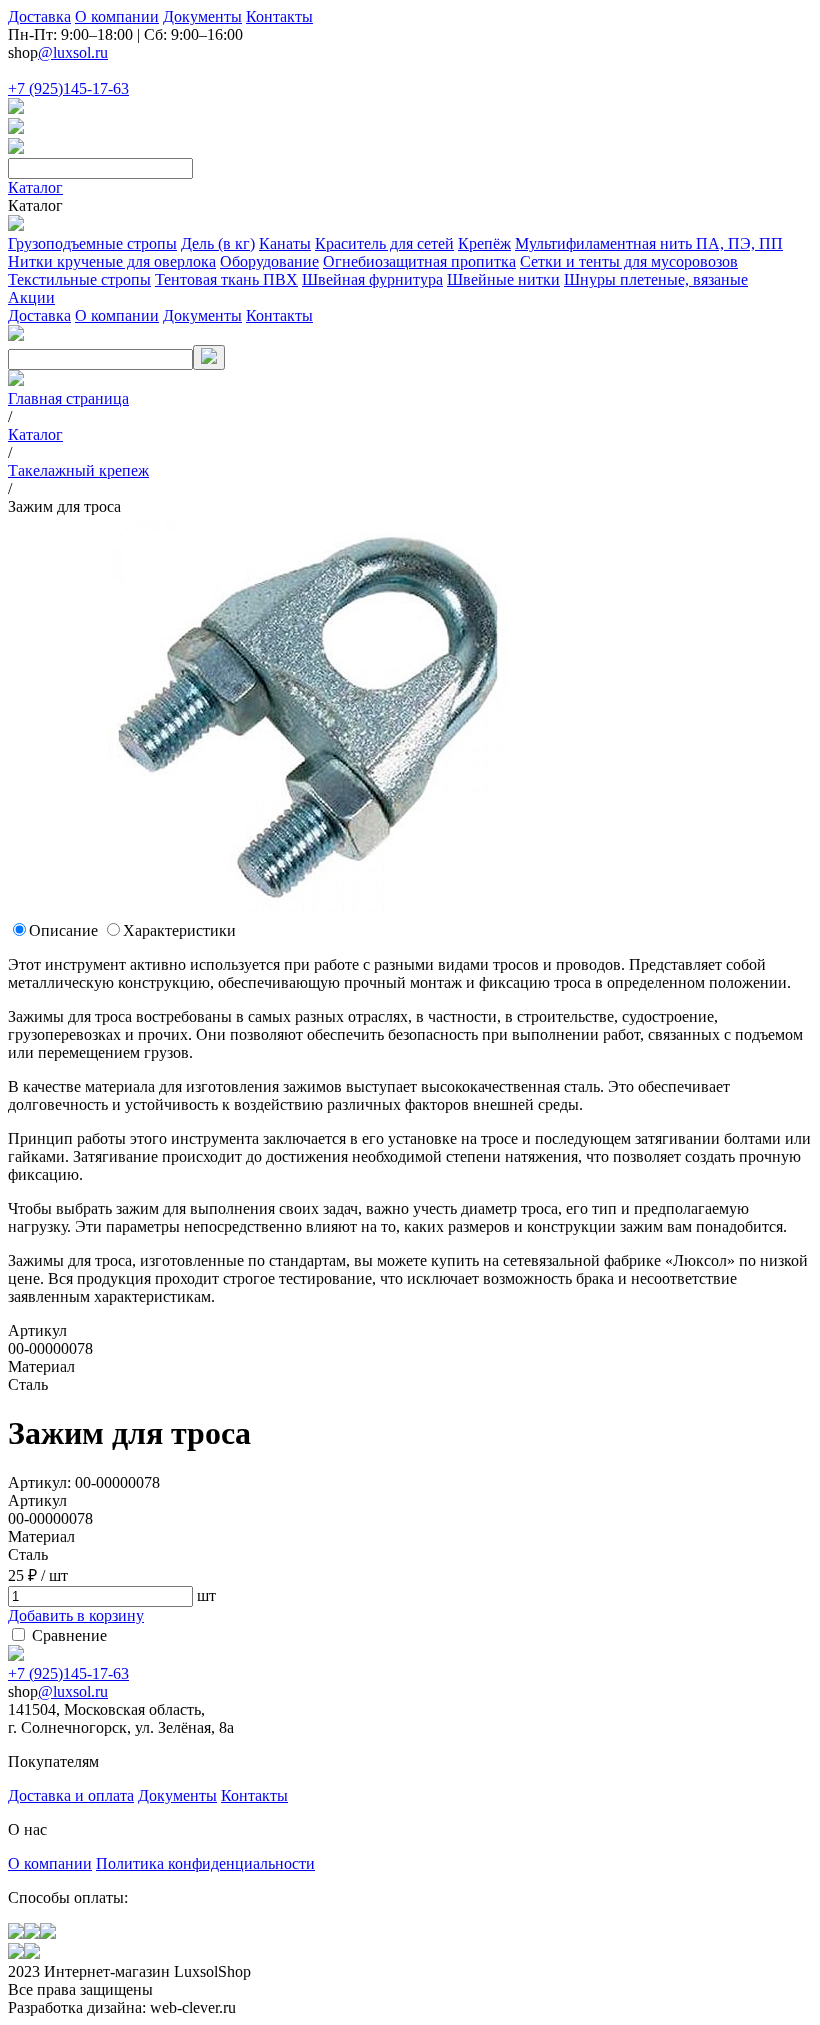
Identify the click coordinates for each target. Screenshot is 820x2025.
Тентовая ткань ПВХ (226, 279)
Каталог (35, 187)
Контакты (279, 16)
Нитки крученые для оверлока (112, 261)
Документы (202, 16)
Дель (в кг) (218, 243)
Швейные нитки (503, 279)
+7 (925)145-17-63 (68, 88)
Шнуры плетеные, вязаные (656, 279)
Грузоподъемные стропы (92, 243)
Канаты (285, 243)
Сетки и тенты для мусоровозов (629, 261)
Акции (31, 297)
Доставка (39, 16)
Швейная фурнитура (372, 279)
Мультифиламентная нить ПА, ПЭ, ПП (649, 243)
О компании (117, 16)
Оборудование (269, 261)
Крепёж (484, 243)
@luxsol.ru (73, 52)
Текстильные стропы (79, 279)
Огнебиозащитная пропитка (419, 261)
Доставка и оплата (71, 1795)
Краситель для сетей (384, 243)
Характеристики (179, 930)
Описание (63, 930)
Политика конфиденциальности (205, 1863)
